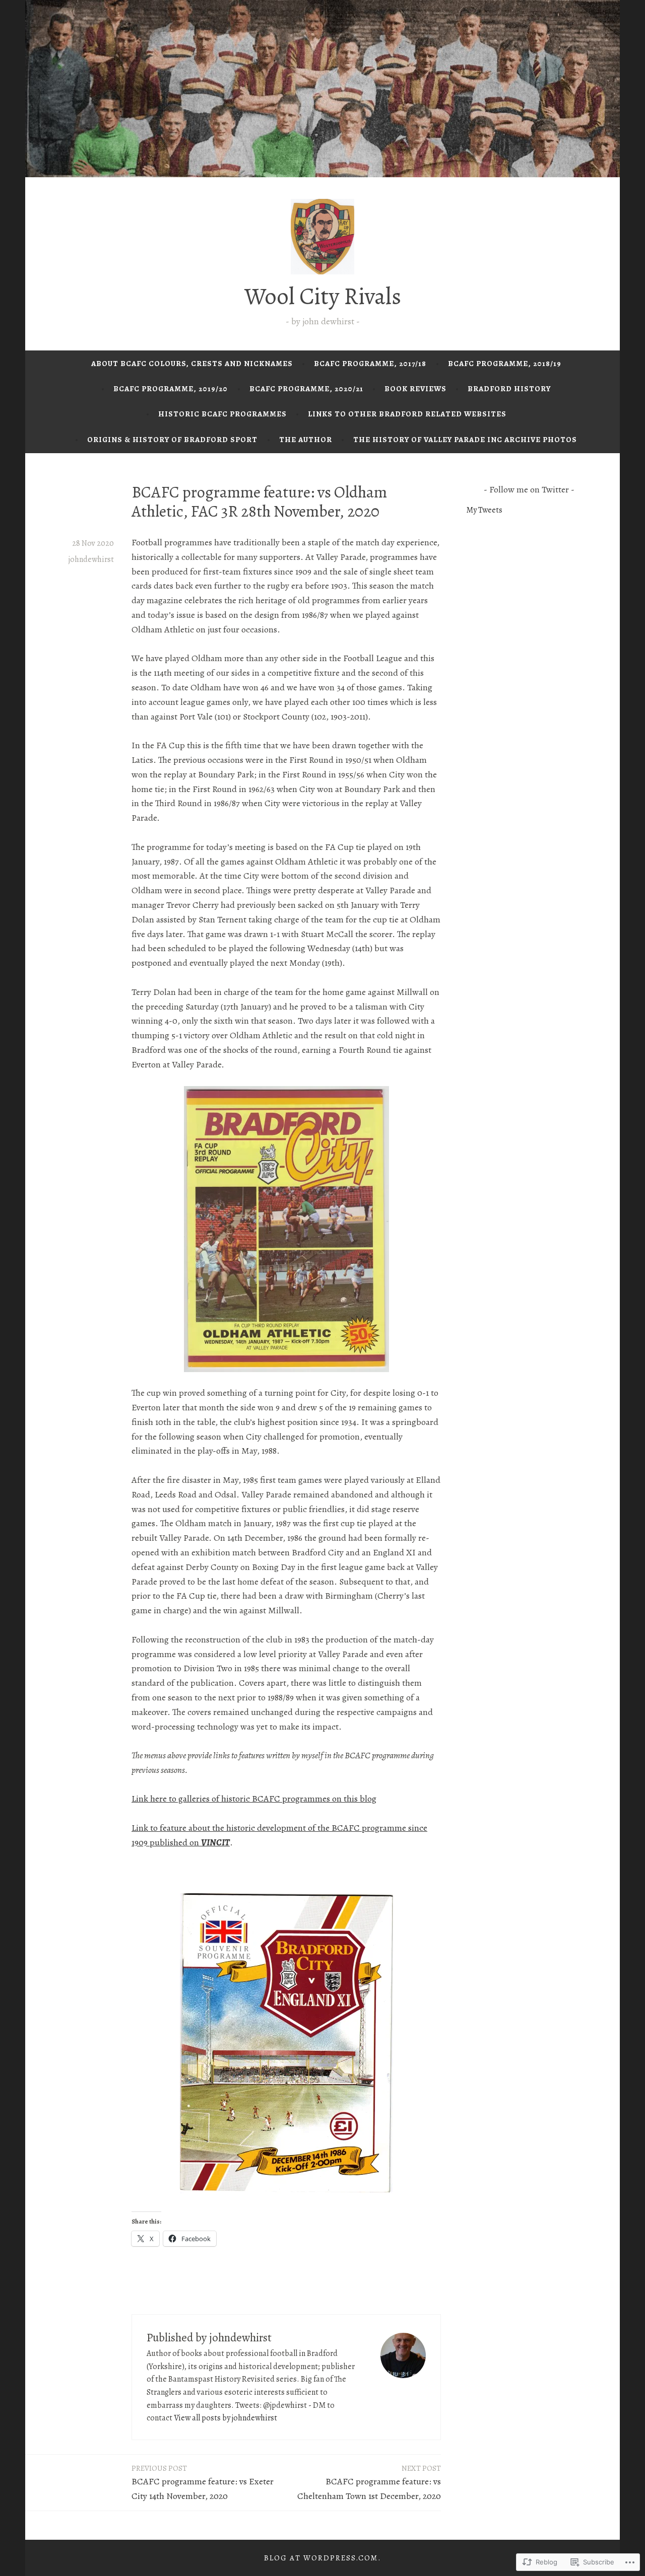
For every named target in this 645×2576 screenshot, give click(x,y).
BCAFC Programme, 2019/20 (171, 389)
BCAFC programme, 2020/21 (306, 389)
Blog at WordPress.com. (322, 2558)
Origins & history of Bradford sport (172, 440)
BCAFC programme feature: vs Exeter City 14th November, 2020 (203, 2483)
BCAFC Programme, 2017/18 (370, 364)
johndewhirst (91, 559)
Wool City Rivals (323, 296)
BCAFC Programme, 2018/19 (505, 364)
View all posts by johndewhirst (225, 2418)
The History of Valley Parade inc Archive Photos (465, 440)
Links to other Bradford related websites (407, 414)
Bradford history (509, 389)
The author (306, 440)
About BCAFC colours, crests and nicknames (192, 364)
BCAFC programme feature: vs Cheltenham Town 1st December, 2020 (369, 2483)
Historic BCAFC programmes (222, 414)
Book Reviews (415, 389)
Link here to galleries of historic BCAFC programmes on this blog (254, 1799)
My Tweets (484, 510)
